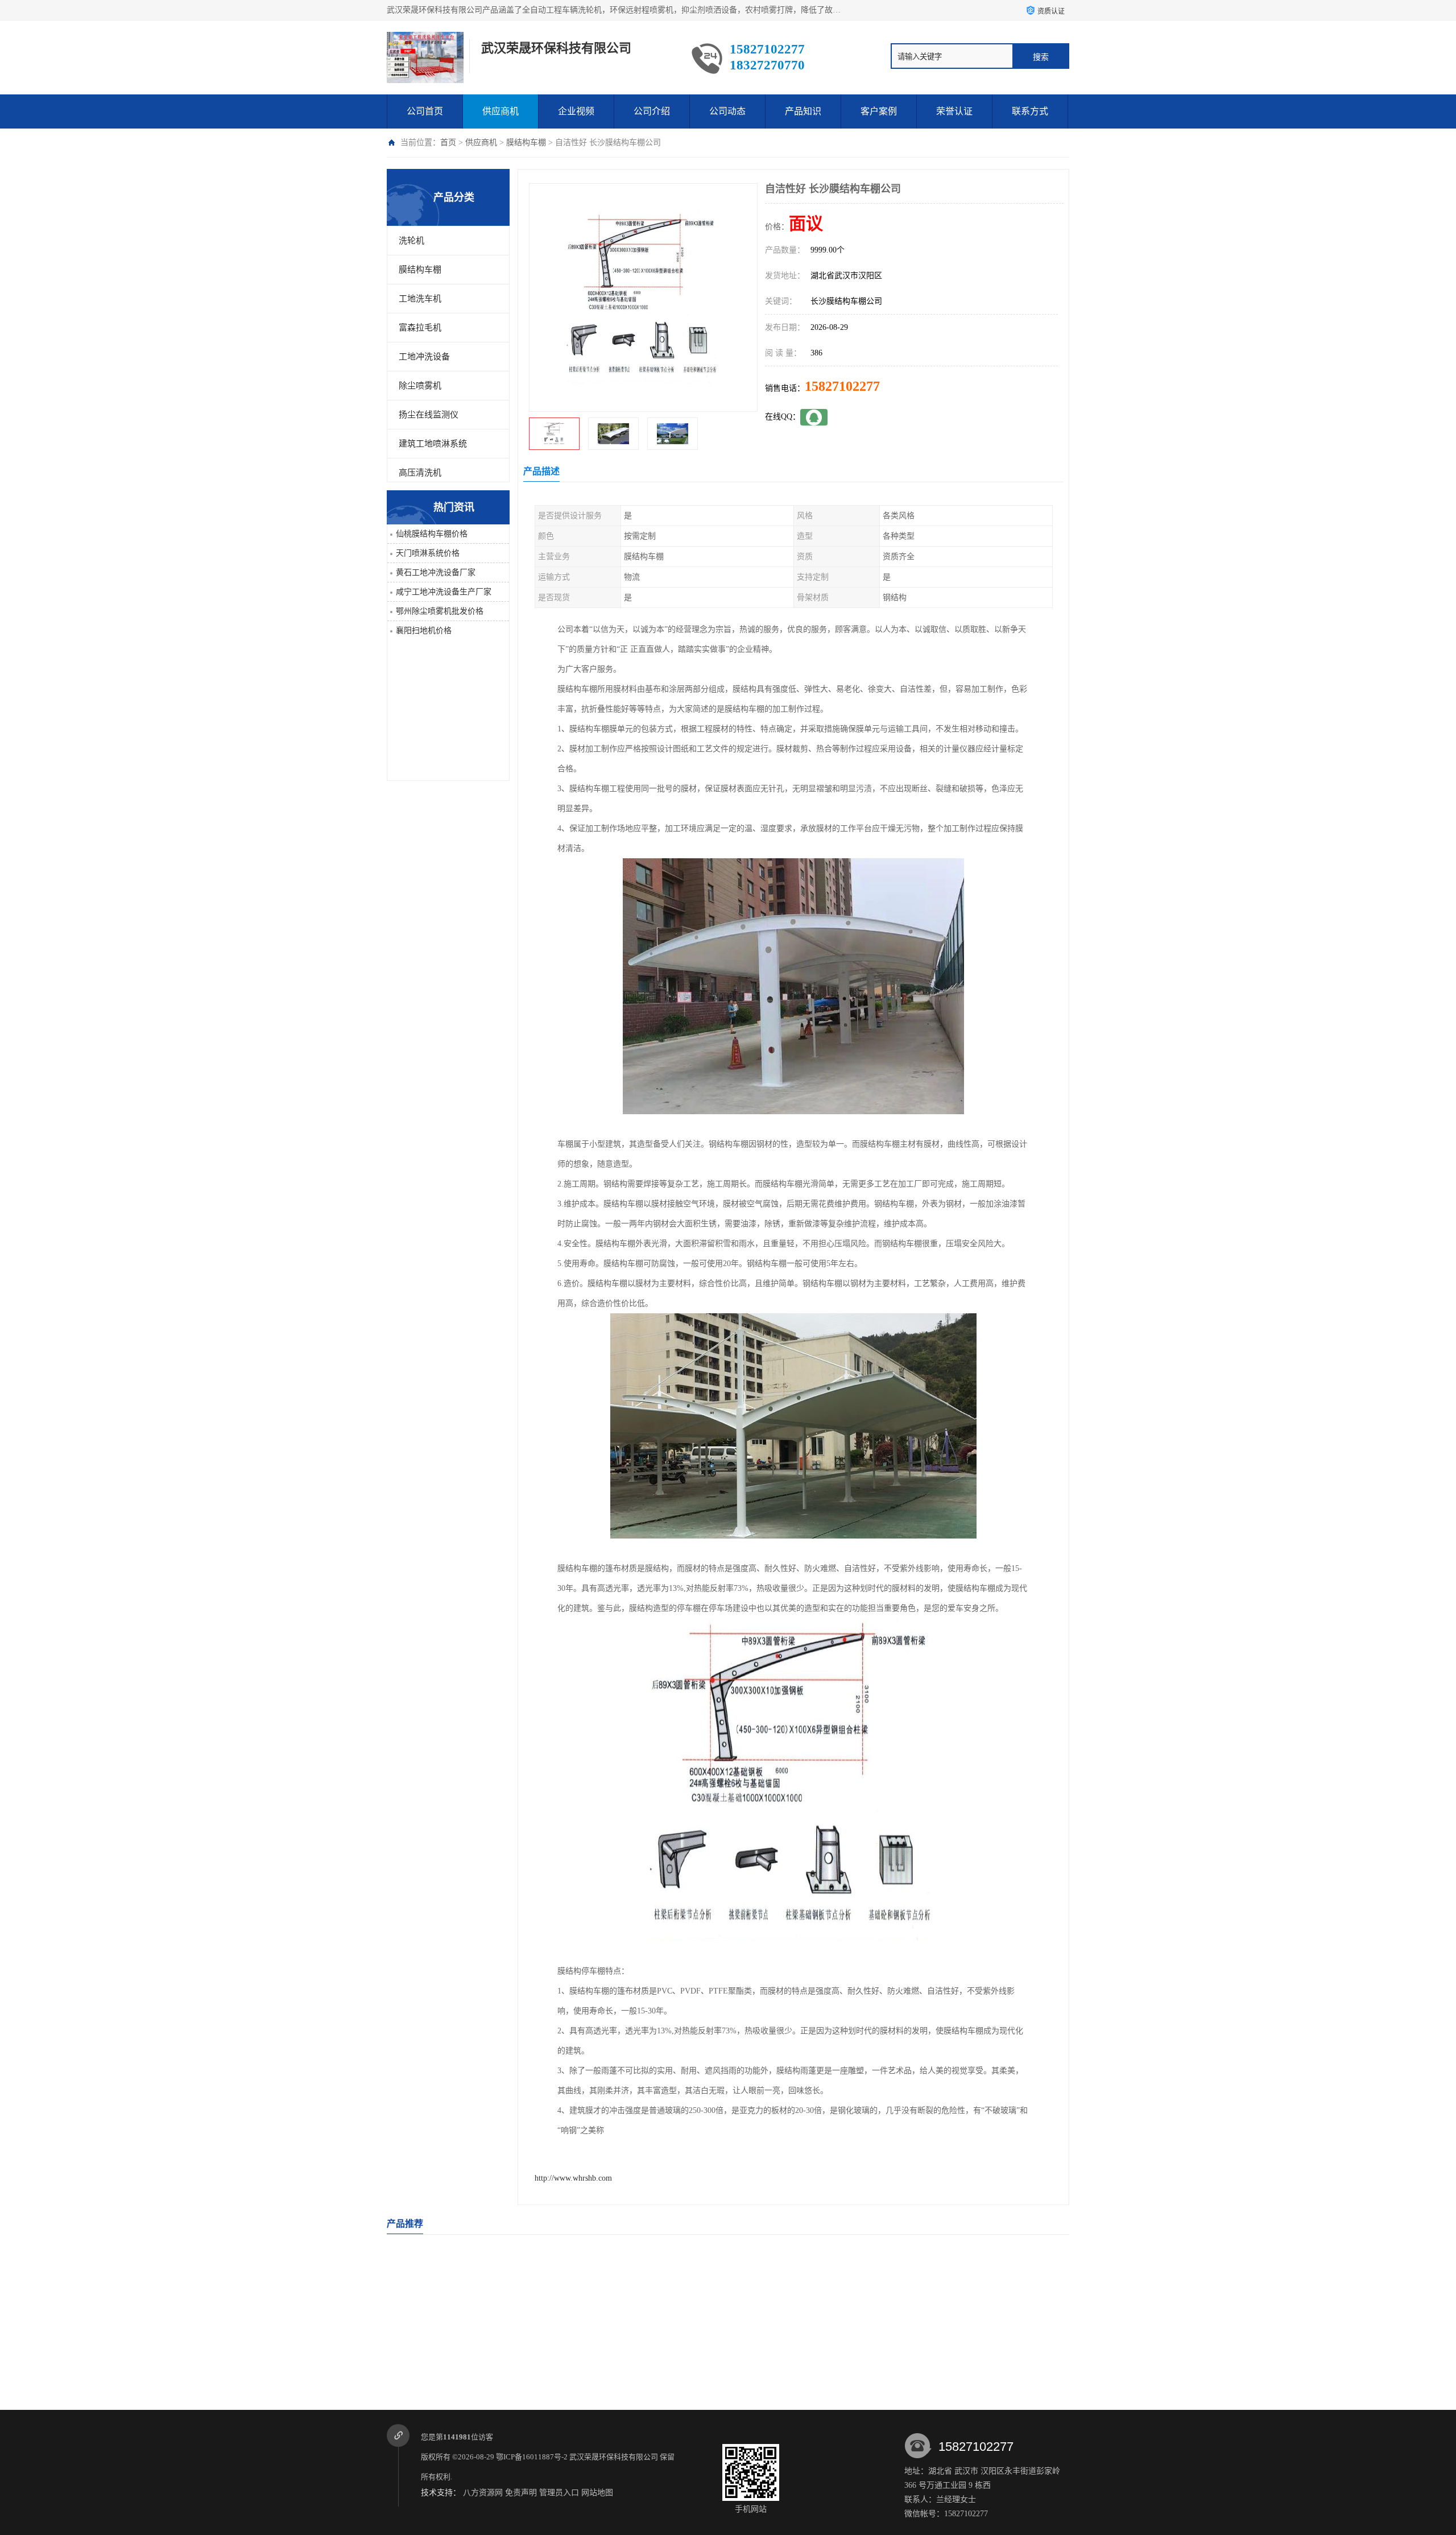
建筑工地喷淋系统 (433, 444)
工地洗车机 (420, 299)
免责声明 (521, 2493)
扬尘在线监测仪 (429, 415)
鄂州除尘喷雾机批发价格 (440, 611)
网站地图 (597, 2493)
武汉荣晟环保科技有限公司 (614, 2457)
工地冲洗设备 (424, 357)
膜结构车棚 (526, 142)
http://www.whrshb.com (573, 2178)
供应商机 (500, 111)
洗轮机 (411, 241)
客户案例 (879, 111)
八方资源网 (483, 2493)
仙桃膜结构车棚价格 (432, 534)
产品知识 (803, 111)
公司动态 (727, 111)
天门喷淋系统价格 (428, 553)
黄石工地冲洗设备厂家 (436, 572)
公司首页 (425, 111)
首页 (448, 142)
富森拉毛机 (420, 328)
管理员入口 (559, 2493)
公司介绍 (652, 111)
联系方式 (1030, 111)
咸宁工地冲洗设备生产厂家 (444, 592)
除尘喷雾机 (420, 386)
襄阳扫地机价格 (424, 630)
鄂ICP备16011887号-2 (532, 2457)
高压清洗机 (420, 473)
